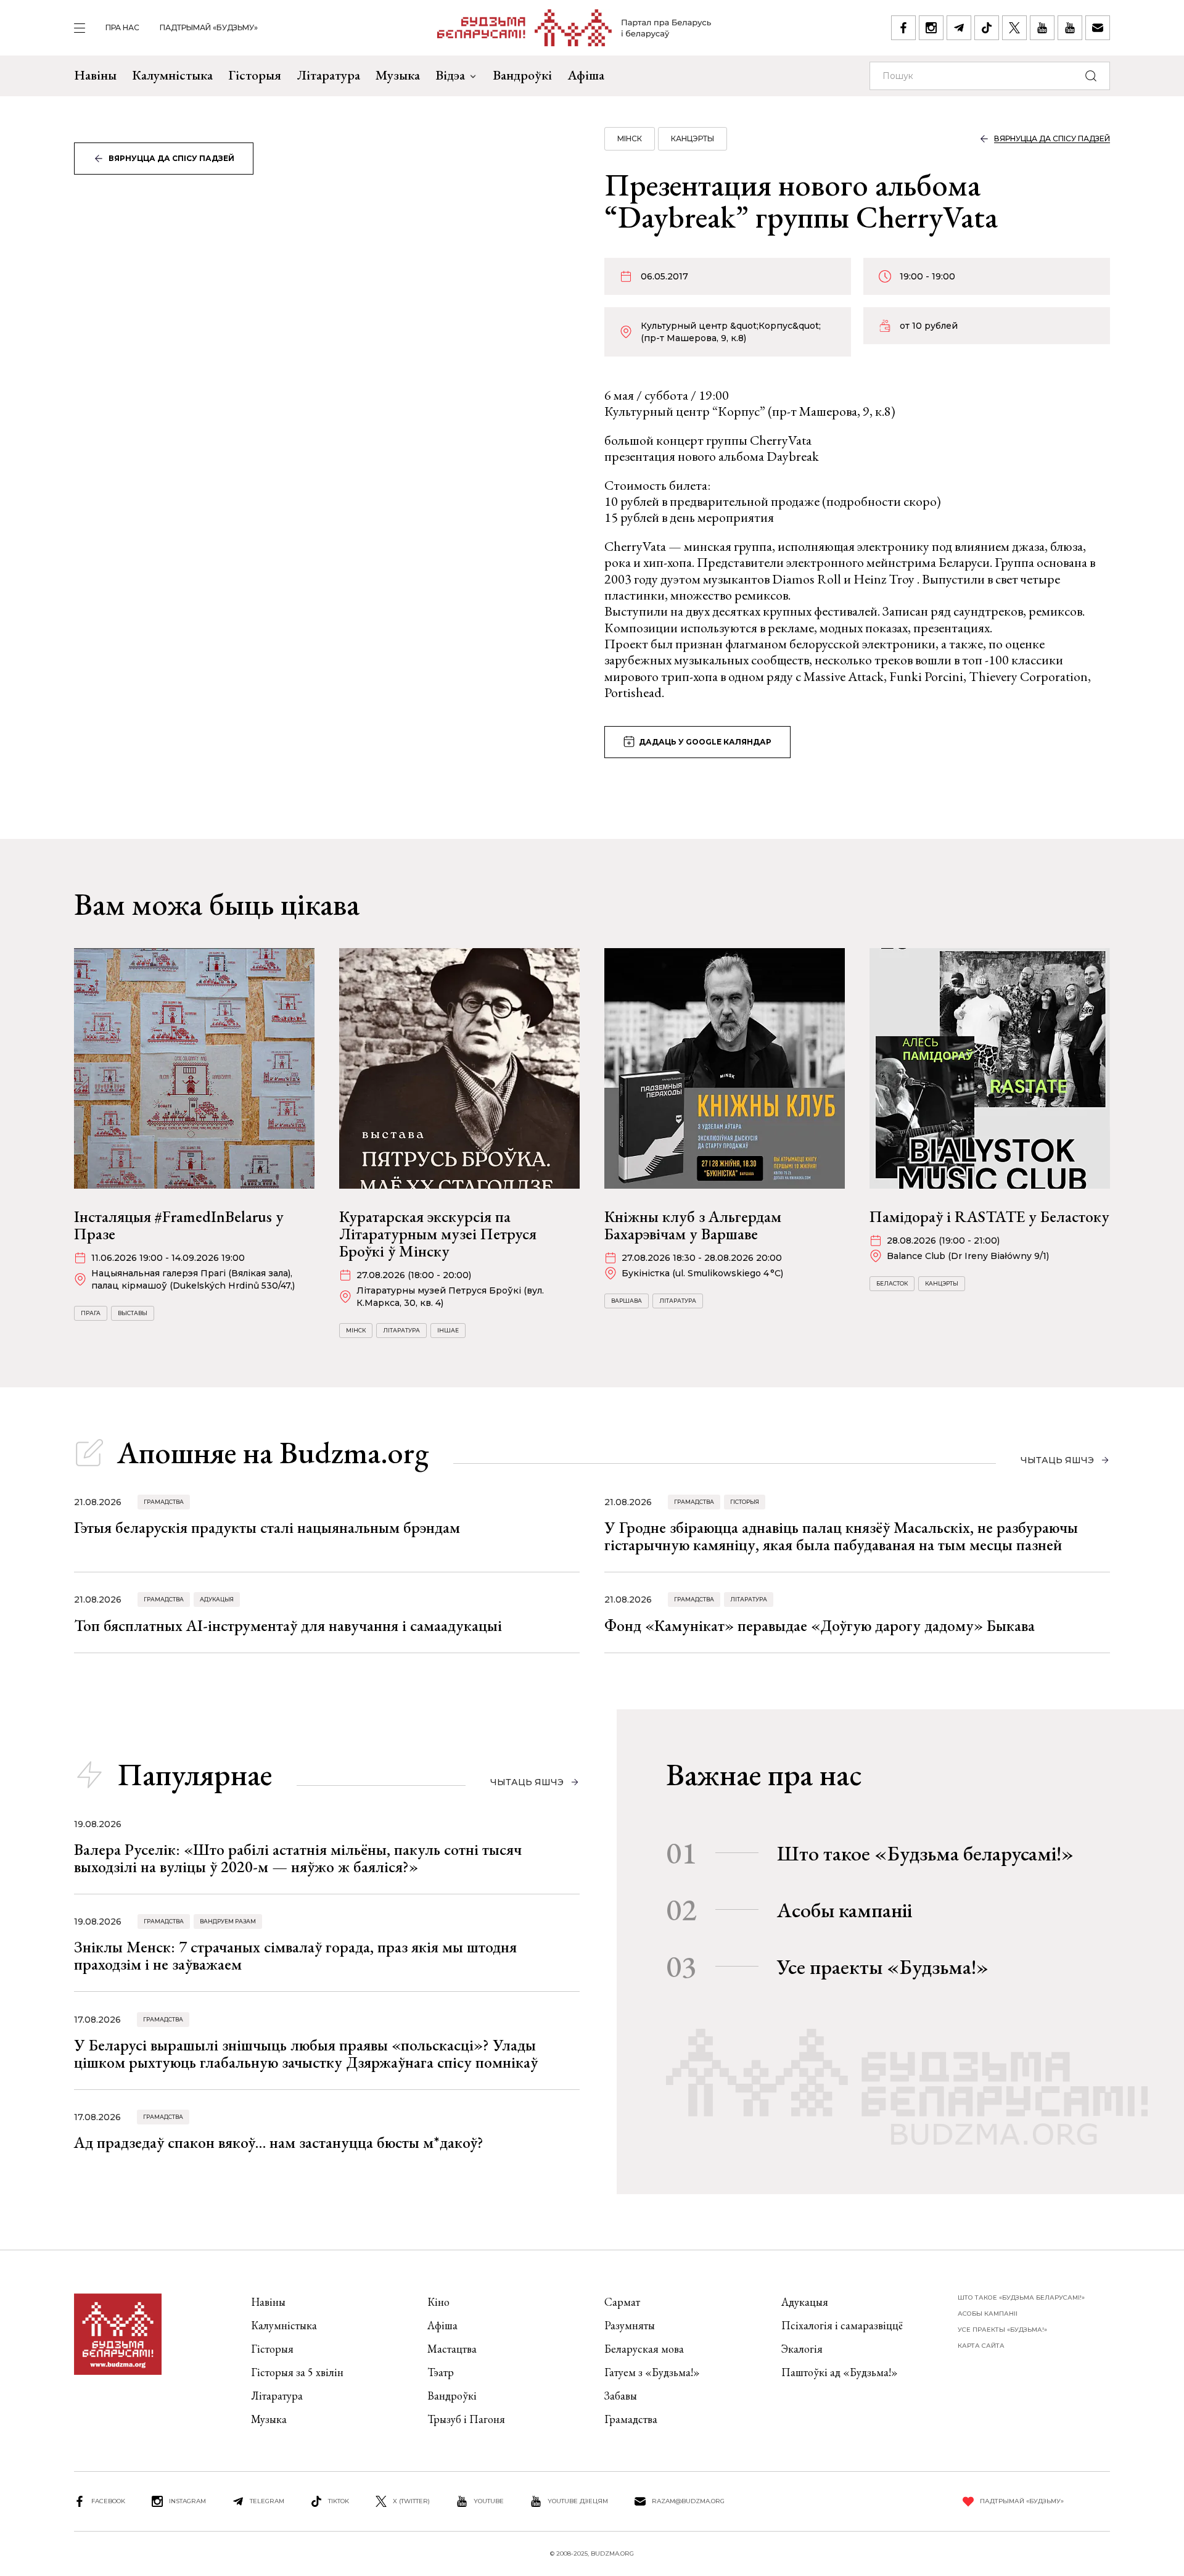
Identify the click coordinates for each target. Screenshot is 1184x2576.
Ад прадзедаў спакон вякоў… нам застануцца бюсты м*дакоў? (279, 2142)
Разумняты (630, 2325)
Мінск (630, 138)
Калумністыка (172, 75)
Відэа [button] (450, 75)
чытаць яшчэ (1057, 1460)
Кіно (438, 2302)
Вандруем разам (228, 1921)
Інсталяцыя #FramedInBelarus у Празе (179, 1225)
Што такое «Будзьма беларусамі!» (925, 1853)
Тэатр (441, 2372)
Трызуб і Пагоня (466, 2419)
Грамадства (164, 1502)
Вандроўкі (522, 75)
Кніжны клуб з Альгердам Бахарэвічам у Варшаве (693, 1225)
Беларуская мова (644, 2349)
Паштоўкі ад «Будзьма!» (840, 2372)
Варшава (627, 1301)
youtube (489, 2501)
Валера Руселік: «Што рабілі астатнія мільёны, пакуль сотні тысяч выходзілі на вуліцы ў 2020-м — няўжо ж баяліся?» (298, 1858)
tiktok (339, 2501)
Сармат (622, 2302)
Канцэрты (693, 138)
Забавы (621, 2396)
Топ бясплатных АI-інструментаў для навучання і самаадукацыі (288, 1625)
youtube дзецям (578, 2501)
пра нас (122, 27)
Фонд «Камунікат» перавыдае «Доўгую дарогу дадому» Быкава (820, 1625)
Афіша (586, 75)
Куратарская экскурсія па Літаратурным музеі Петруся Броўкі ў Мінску (438, 1234)
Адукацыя (217, 1599)
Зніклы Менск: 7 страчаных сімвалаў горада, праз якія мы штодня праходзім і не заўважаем (295, 1955)
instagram (187, 2501)
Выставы (133, 1313)
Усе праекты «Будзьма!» (883, 1967)
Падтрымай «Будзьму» (209, 27)
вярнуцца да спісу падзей (171, 158)
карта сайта (981, 2346)
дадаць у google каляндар (705, 742)
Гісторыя (255, 75)
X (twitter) (411, 2501)
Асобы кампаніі (845, 1910)
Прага (91, 1313)
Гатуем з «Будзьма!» (652, 2372)
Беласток (892, 1283)
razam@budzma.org (688, 2501)
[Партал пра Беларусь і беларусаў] (574, 28)
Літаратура (328, 75)
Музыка (398, 75)
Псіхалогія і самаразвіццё (842, 2325)
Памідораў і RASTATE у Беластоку (989, 1216)
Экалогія (802, 2349)
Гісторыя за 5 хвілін (297, 2372)
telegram (267, 2501)
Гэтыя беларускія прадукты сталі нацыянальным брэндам (267, 1527)
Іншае (448, 1330)
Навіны (95, 75)
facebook (108, 2501)
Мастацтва (452, 2349)
